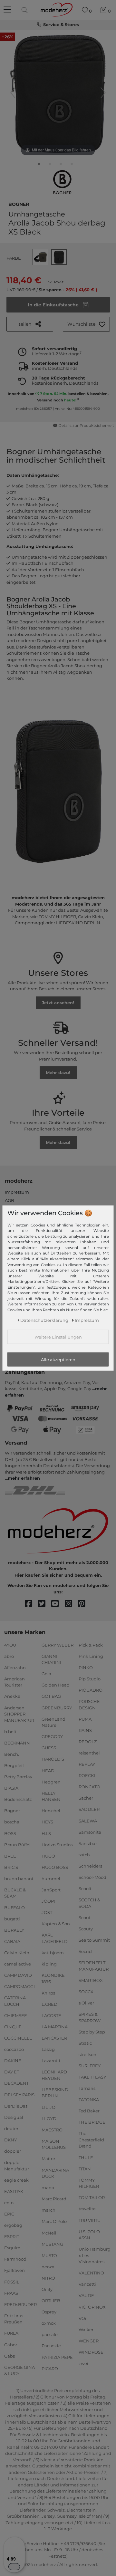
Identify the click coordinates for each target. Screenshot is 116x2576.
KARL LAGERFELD (55, 1938)
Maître (48, 2158)
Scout (85, 1918)
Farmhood (15, 2259)
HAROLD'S (53, 1759)
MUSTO (49, 2255)
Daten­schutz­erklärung (44, 1320)
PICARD (50, 2368)
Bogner (19, 204)
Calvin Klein (17, 1953)
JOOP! (48, 1901)
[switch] (14, 2567)
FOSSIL (12, 2282)
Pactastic (51, 2346)
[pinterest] (85, 1604)
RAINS (85, 1730)
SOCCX (86, 1992)
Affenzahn (15, 1668)
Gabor (11, 2344)
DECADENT (16, 2083)
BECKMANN (17, 1743)
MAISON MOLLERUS (54, 2144)
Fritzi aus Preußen (14, 2319)
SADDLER (89, 1809)
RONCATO (89, 1787)
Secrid (85, 1951)
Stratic (85, 2043)
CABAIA (12, 1941)
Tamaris (87, 2088)
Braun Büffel (17, 1844)
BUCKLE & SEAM (15, 1893)
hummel (51, 1879)
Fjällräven (15, 2270)
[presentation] (25, 10)
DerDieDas (16, 2106)
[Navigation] (8, 10)
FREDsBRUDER (20, 2304)
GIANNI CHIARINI (51, 1659)
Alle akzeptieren (58, 1359)
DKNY (10, 2140)
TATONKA (89, 2100)
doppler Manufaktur (17, 2166)
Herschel (51, 1811)
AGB (10, 1200)
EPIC (9, 2214)
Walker (86, 2330)
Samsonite (90, 1832)
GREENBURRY (57, 1707)
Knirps (48, 1993)
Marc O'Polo (54, 2221)
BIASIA (11, 1788)
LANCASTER (54, 2038)
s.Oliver (86, 2003)
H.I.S (46, 1833)
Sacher (86, 1798)
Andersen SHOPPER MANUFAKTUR (19, 1714)
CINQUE (13, 2027)
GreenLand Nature (53, 1722)
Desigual (14, 2117)
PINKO (86, 1668)
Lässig (48, 2049)
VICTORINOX (92, 2307)
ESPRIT (12, 2236)
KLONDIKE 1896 (53, 1978)
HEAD (48, 1770)
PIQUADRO (91, 1690)
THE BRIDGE (92, 2122)
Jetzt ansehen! (58, 1003)
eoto (9, 2203)
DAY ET (12, 2072)
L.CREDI (50, 2004)
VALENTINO (91, 2273)
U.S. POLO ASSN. (89, 2235)
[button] (86, 324)
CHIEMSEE (16, 2015)
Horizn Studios (57, 1844)
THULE (86, 2157)
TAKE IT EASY (92, 2077)
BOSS (10, 1833)
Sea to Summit (94, 1940)
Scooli (85, 1889)
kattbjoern (53, 1953)
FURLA (11, 2333)
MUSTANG (52, 2244)
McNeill (50, 2233)
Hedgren (51, 1782)
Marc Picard (54, 2199)
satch (84, 1855)
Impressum (17, 1192)
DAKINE (13, 2061)
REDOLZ (88, 1742)
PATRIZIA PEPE (57, 2357)
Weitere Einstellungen (58, 1337)
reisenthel (89, 1753)
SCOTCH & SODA (89, 1903)
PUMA (85, 1719)
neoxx (48, 2267)
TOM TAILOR (92, 2197)
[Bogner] (62, 182)
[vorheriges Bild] (13, 93)
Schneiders (90, 1866)
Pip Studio (90, 1679)
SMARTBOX (91, 1980)
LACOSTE (51, 2015)
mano (48, 2187)
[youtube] (58, 1604)
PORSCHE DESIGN (89, 1705)
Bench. (12, 1754)
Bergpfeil (14, 1765)
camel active (18, 1964)
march (48, 2210)
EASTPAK (14, 2191)
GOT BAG (51, 1696)
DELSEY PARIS (19, 2094)
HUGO (48, 1856)
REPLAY (87, 1764)
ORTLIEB (51, 2301)
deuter (11, 2129)
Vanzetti (87, 2284)
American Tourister (15, 1682)
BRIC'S (11, 1867)
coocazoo (14, 2049)
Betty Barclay (18, 1777)
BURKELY (14, 1930)
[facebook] (31, 1604)
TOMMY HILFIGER (89, 2183)
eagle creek (16, 2180)
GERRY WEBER (58, 1645)
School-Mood (92, 1877)
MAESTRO (52, 2130)
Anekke (12, 1696)
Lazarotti (51, 2061)
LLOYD (49, 2118)
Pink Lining (91, 1656)
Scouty (86, 1929)
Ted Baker (89, 2111)
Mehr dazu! (58, 1072)
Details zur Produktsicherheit (86, 426)
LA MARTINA (55, 2027)
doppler (13, 2151)
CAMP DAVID (18, 1975)
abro (9, 1656)
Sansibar (88, 1843)
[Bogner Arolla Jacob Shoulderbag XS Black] (39, 165)
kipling (49, 1964)
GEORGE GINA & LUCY (19, 2370)
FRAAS (11, 2293)
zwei (83, 2363)
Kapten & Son (56, 1924)
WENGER (89, 2341)
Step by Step (92, 2032)
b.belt (10, 1731)
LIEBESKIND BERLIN (55, 2093)
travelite (87, 2209)
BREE (10, 1856)
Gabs (10, 2356)
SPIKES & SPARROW (90, 2017)
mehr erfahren (24, 1478)
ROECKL (87, 1775)
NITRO (48, 2278)
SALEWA (88, 1821)
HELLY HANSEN (51, 1796)
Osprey (49, 2312)
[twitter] (45, 1604)
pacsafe (50, 2334)
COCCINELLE (18, 2038)
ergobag (13, 2225)
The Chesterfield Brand (91, 2140)
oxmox (49, 2323)
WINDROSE (91, 2352)
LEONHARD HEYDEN (54, 2075)
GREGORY (52, 1736)
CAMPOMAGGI (19, 1986)
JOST (47, 1912)
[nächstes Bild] (103, 93)
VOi (82, 2318)
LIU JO (48, 2107)
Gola (46, 1674)
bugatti (12, 1918)
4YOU (10, 1645)
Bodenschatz (18, 1799)
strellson (87, 2054)
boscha (12, 1822)
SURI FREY (90, 2066)
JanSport (51, 1890)
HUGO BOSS (55, 1867)
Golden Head (56, 1685)
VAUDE (86, 2295)
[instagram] (71, 1604)
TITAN (85, 2168)
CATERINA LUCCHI (15, 2001)
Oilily (47, 2289)
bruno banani (19, 1879)
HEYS (47, 1822)
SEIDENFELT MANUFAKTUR (94, 1966)
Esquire (12, 2248)
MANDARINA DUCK (55, 2173)
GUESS (49, 1748)
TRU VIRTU (90, 2220)
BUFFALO (15, 1907)
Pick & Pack (91, 1645)
